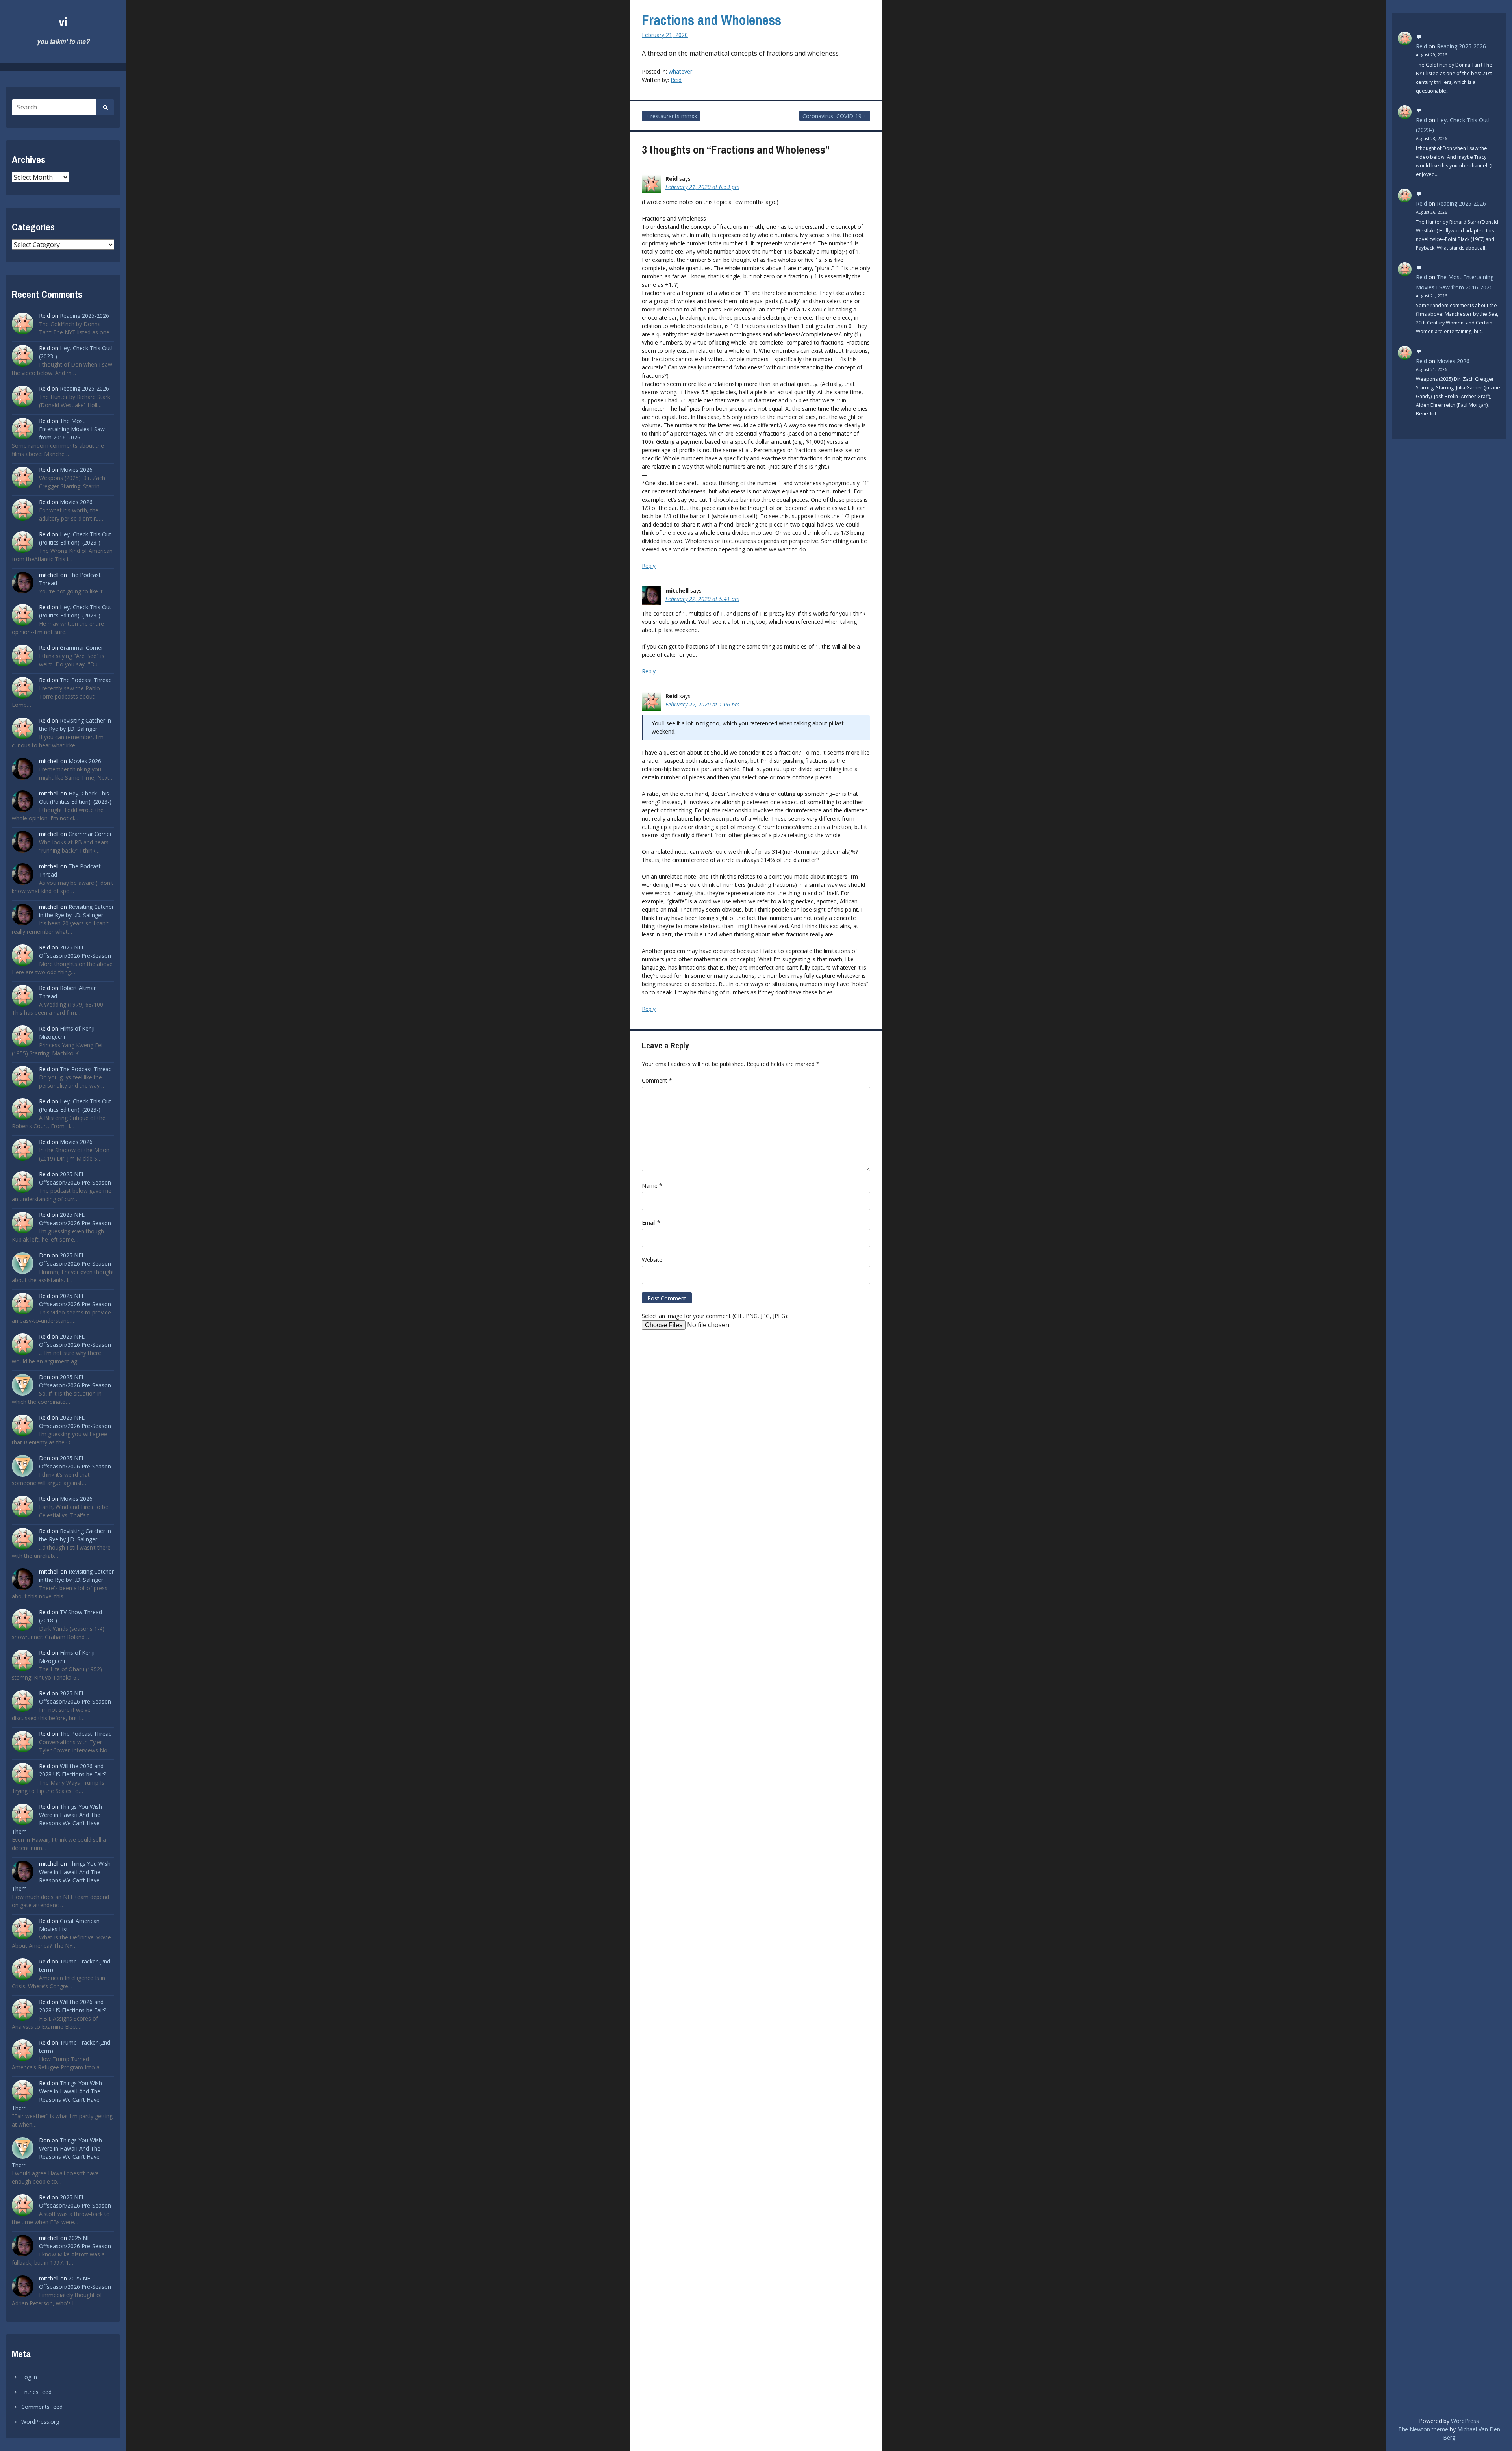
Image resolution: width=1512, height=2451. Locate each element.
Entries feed (36, 2392)
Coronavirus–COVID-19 (832, 116)
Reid (676, 80)
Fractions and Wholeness (712, 20)
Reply (649, 566)
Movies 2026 (76, 470)
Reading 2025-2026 (84, 316)
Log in (29, 2377)
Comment (657, 1080)
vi (63, 22)
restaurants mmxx (674, 116)
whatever (680, 71)
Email (651, 1223)
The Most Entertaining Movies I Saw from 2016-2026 (72, 429)
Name (652, 1186)
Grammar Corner (82, 648)
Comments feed (42, 2407)
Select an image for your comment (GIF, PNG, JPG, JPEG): (715, 1316)
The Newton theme (1423, 2429)
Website (652, 1260)
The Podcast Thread (86, 680)
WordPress (1465, 2421)
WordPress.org (40, 2422)
